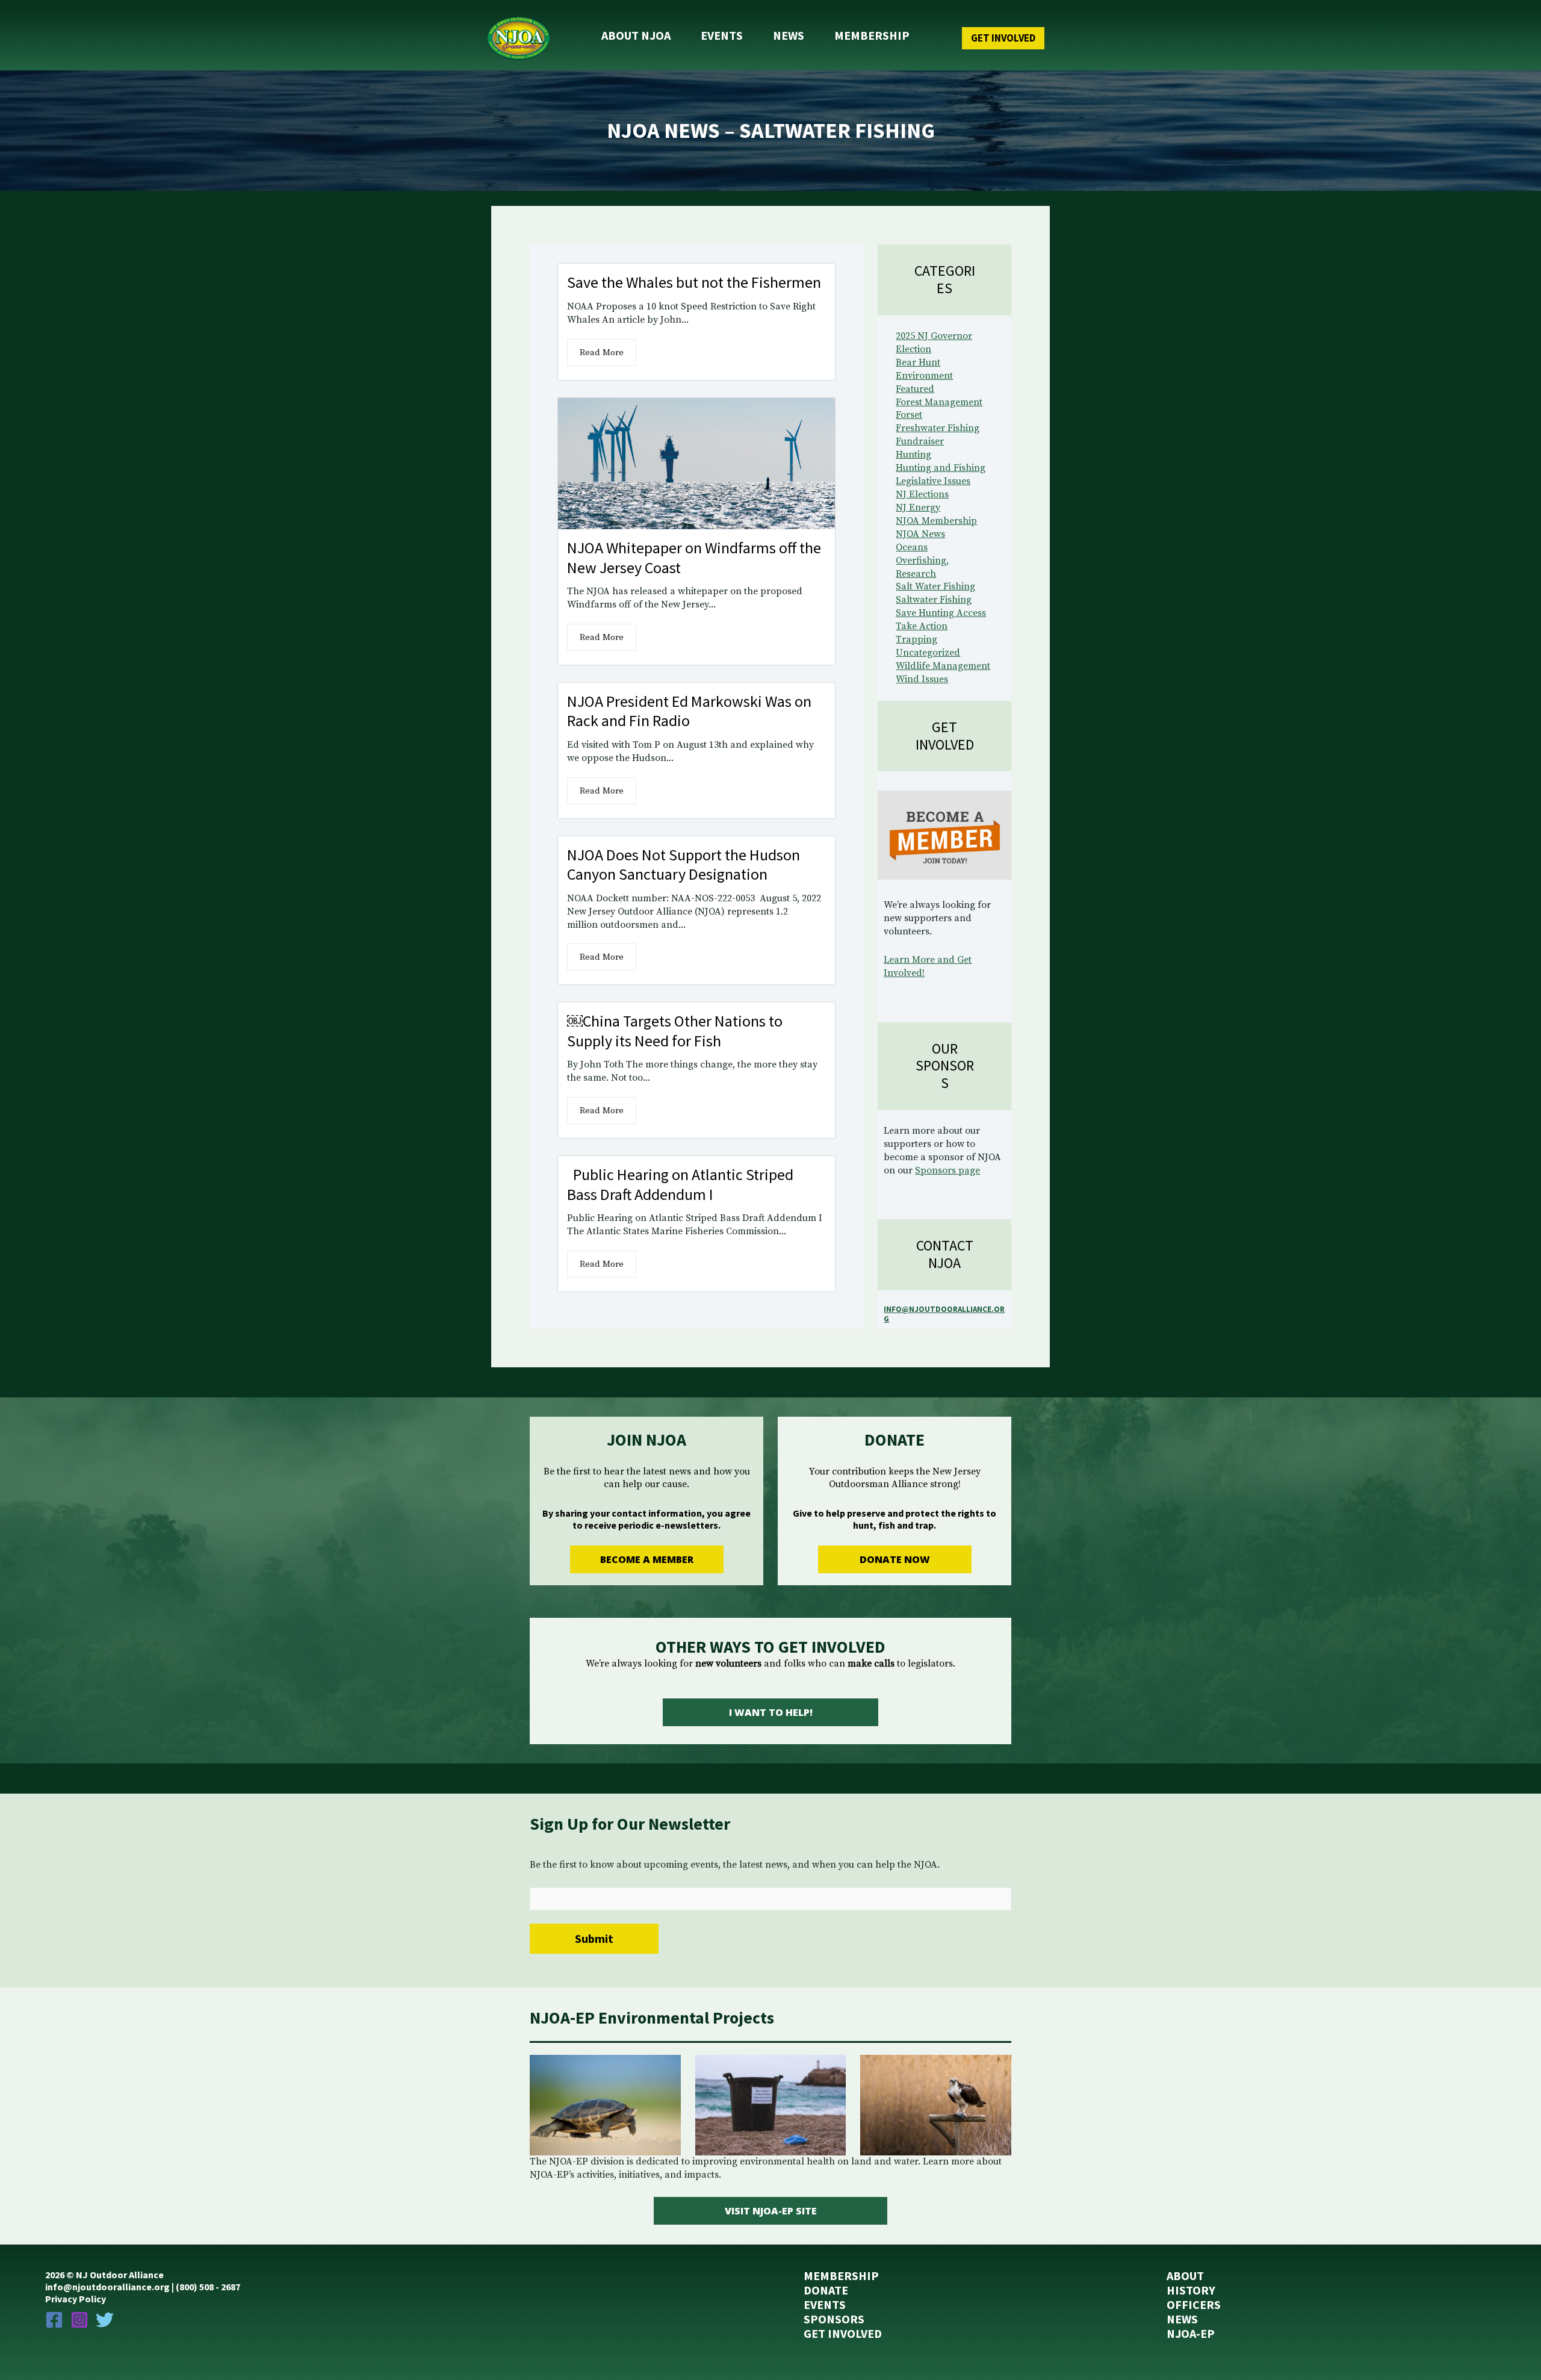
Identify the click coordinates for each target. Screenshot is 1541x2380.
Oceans (912, 547)
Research (916, 574)
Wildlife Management (943, 666)
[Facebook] (54, 2320)
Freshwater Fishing (938, 428)
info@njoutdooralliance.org (107, 2287)
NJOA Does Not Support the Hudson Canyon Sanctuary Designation (684, 865)
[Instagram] (79, 2320)
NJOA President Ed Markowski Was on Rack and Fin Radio (689, 711)
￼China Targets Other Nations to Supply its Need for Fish (675, 1031)
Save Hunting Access (941, 613)
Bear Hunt (918, 362)
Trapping (916, 639)
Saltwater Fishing (934, 600)
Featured (915, 389)
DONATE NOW (895, 1559)
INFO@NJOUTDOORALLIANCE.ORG (944, 1314)
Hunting (913, 455)
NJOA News (920, 534)
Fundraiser (920, 441)
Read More (602, 353)
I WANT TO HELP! (771, 1712)
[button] (979, 38)
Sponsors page (947, 1170)
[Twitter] (105, 2320)
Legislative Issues (933, 481)
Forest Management (939, 402)
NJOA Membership (936, 521)
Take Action (922, 626)
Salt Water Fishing (935, 586)
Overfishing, (922, 561)
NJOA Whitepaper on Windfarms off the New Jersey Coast (694, 558)
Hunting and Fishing (941, 468)
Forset (909, 415)
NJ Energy (918, 508)
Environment (924, 376)
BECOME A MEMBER (647, 1559)
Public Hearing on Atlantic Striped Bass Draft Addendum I (680, 1184)
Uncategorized (928, 653)
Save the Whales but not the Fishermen (694, 282)
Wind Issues (922, 679)
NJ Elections (922, 494)
